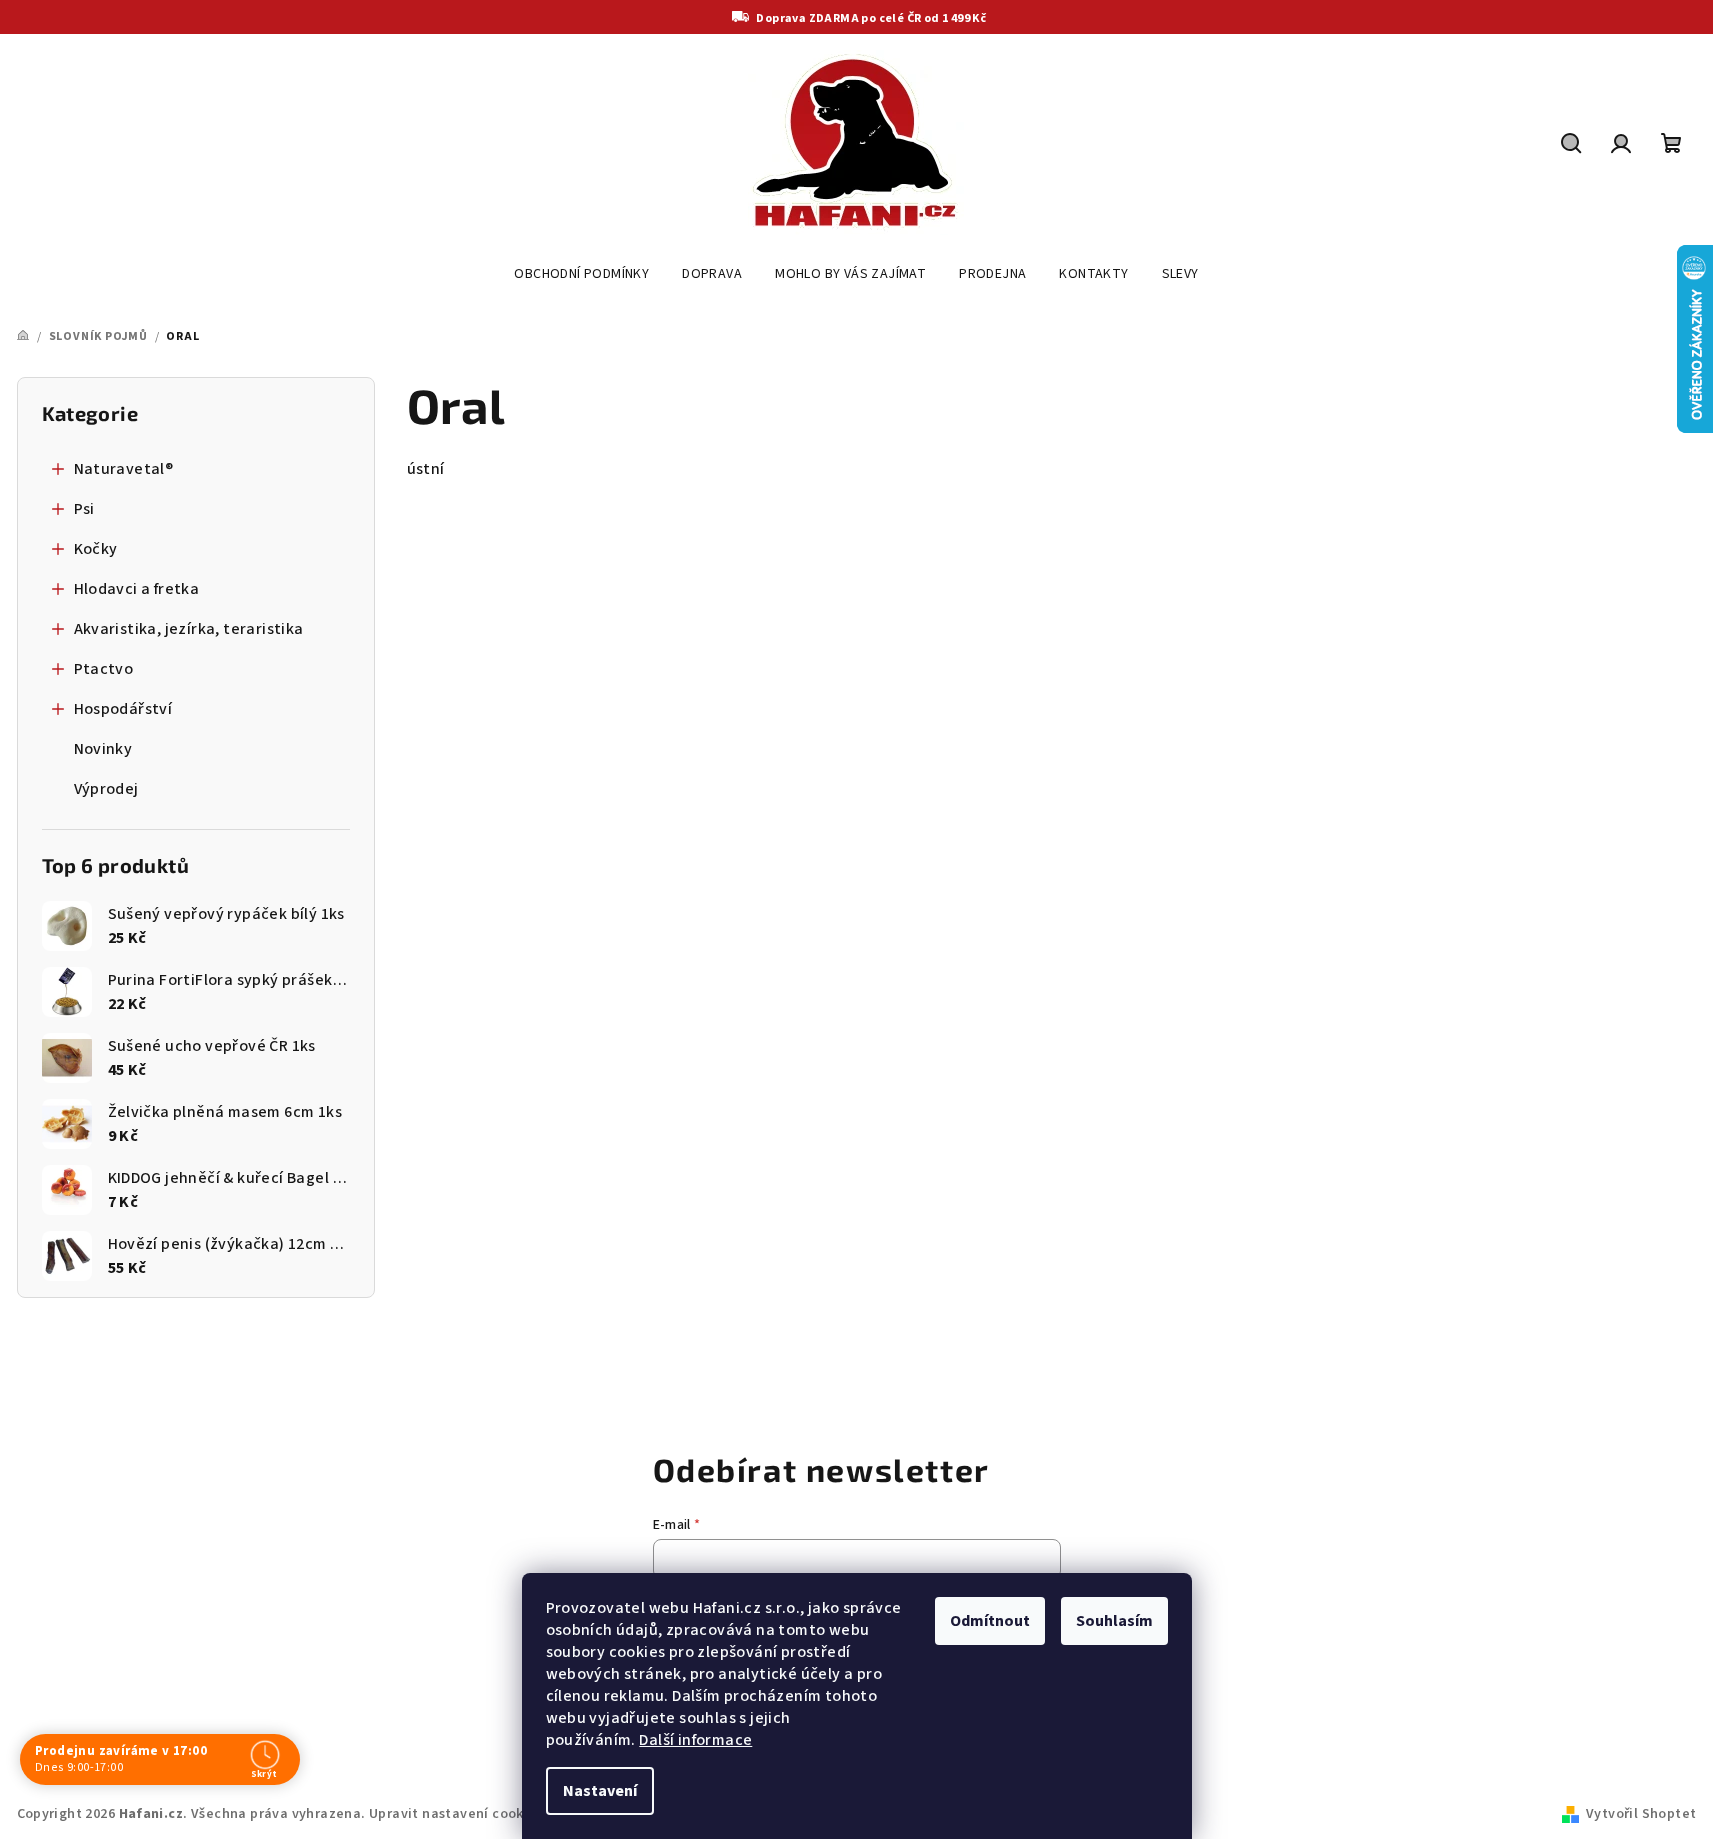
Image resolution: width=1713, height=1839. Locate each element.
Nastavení (600, 1791)
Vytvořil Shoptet (1641, 1814)
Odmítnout (990, 1621)
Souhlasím (1114, 1621)
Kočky (96, 549)
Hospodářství (123, 709)
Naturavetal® (124, 469)
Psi (84, 509)
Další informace (695, 1740)
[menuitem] (581, 274)
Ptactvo (104, 669)
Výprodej (106, 789)
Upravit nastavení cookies (456, 1814)
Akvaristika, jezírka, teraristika (189, 629)
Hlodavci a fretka (137, 589)
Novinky (103, 749)
